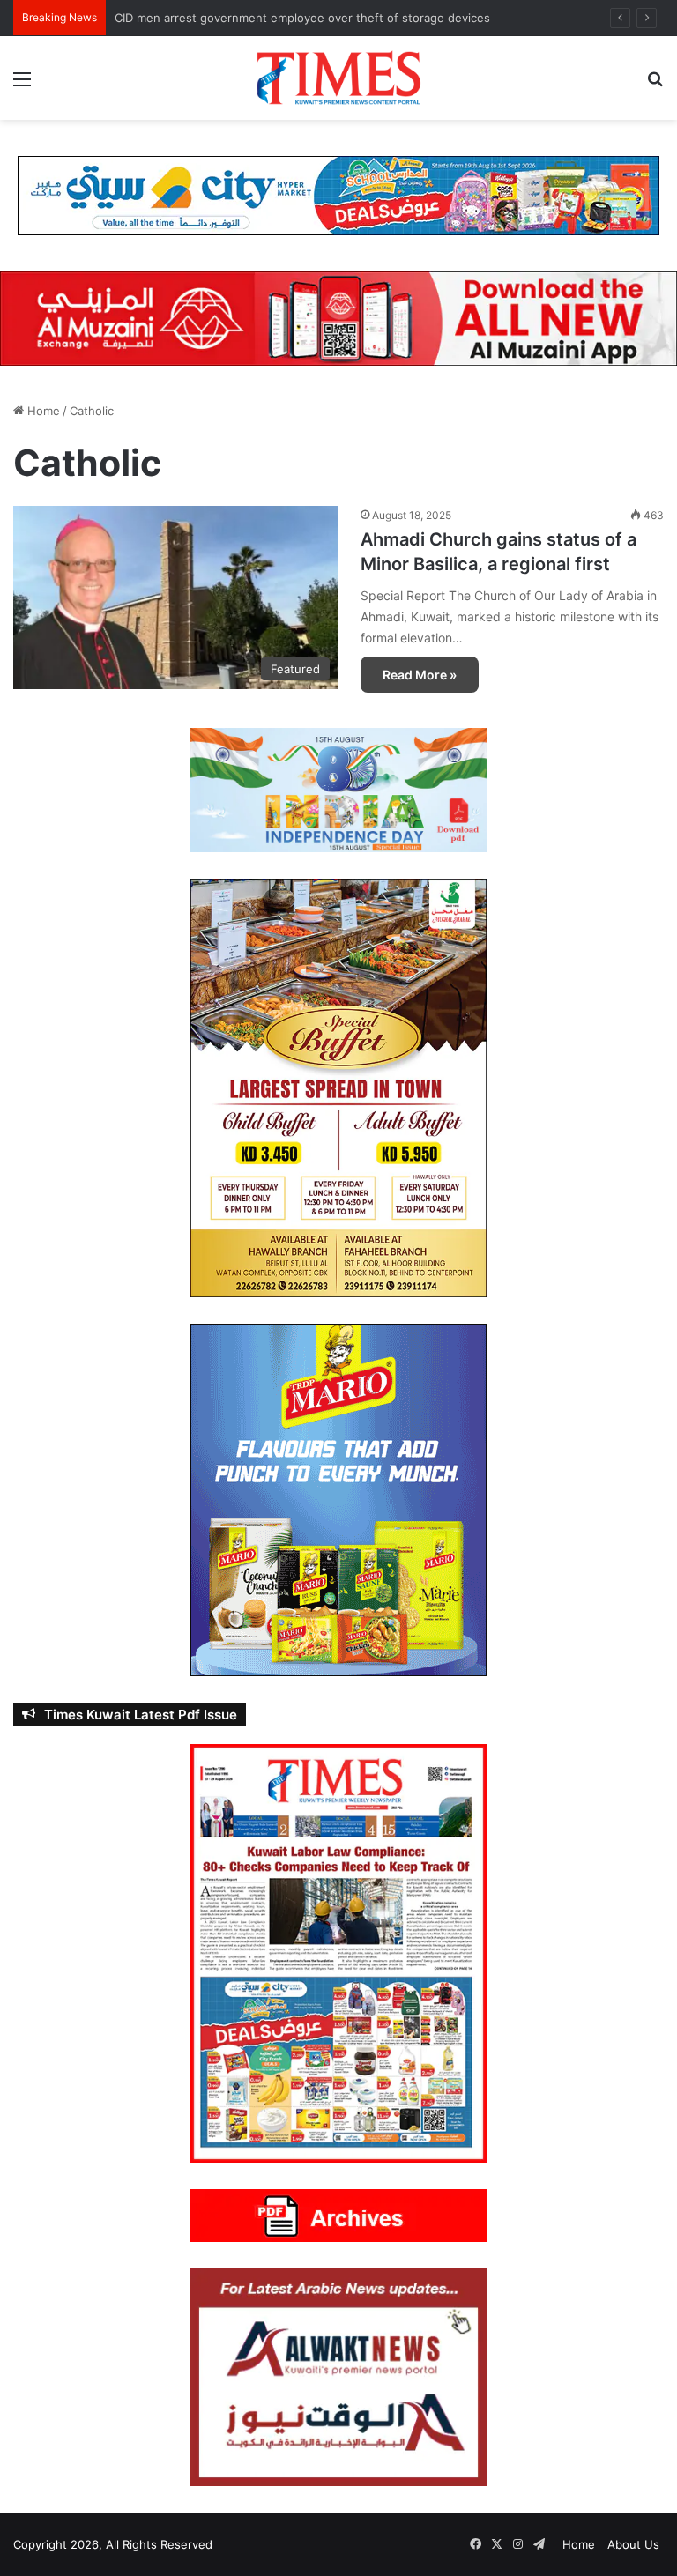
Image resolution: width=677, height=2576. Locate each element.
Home (42, 411)
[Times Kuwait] (338, 78)
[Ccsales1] (338, 195)
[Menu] (22, 85)
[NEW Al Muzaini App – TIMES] (338, 317)
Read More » (420, 675)
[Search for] (655, 85)
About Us (633, 2544)
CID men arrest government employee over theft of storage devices (302, 18)
